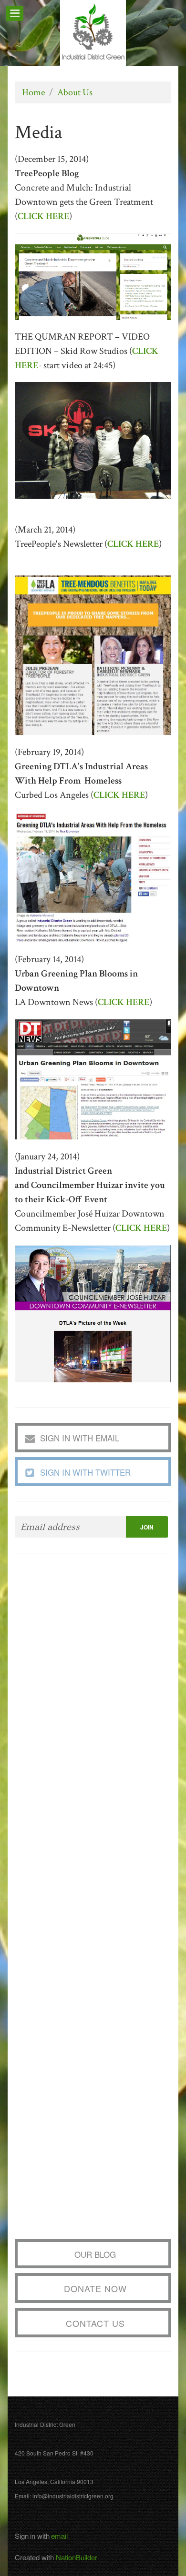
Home (33, 92)
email (59, 2536)
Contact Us (95, 2323)
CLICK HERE (141, 1228)
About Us (75, 92)
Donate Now (95, 2288)
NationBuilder (77, 2557)
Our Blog (95, 2254)
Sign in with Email (80, 1438)
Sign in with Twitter (85, 1472)
